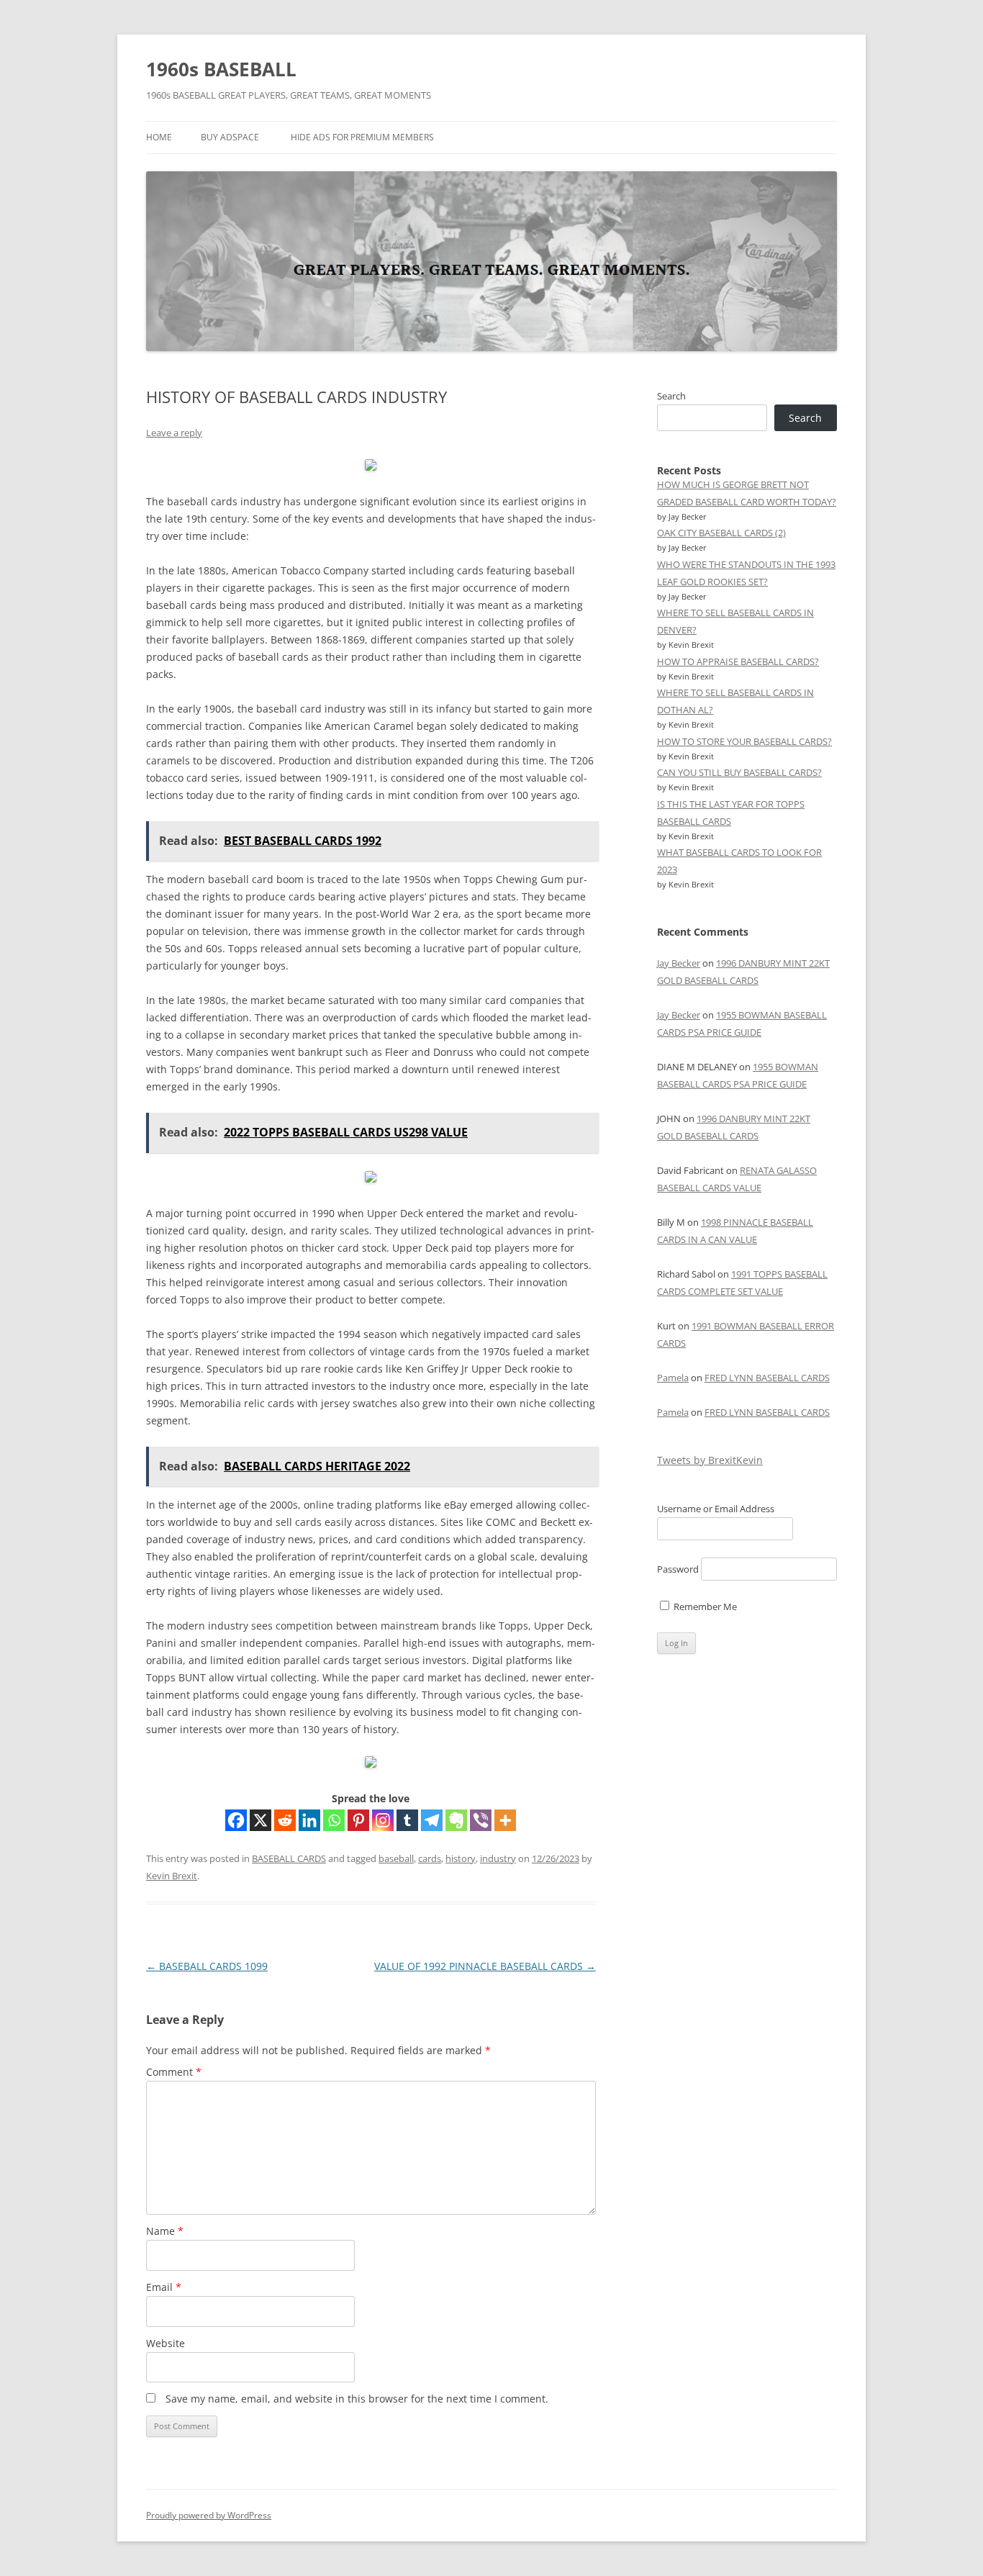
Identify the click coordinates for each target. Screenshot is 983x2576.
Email (164, 2287)
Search (671, 396)
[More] (505, 1820)
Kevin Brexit (172, 1876)
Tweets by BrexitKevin (710, 1460)
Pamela (673, 1378)
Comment (174, 2072)
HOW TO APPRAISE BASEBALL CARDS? (738, 661)
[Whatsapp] (334, 1820)
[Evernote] (456, 1820)
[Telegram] (432, 1820)
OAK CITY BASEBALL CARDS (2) (721, 533)
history (461, 1858)
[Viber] (481, 1820)
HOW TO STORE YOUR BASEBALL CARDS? (744, 741)
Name (165, 2231)
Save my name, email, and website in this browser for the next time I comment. (357, 2399)
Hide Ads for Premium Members (362, 137)
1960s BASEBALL (221, 69)
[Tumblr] (407, 1820)
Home (159, 137)
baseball (396, 1858)
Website (166, 2343)
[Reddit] (285, 1820)
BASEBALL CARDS (289, 1858)
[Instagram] (383, 1820)
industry (498, 1858)
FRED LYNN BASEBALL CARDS (767, 1378)
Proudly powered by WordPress (209, 2515)
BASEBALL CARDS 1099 (207, 1966)
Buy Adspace (230, 137)
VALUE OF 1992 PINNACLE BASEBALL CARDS (485, 1966)
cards (430, 1858)
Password (678, 1569)
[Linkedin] (309, 1820)
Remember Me (704, 1606)
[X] (261, 1820)
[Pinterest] (358, 1820)
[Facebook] (236, 1820)
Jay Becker (679, 963)
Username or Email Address (716, 1509)
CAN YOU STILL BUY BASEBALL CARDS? (739, 772)
